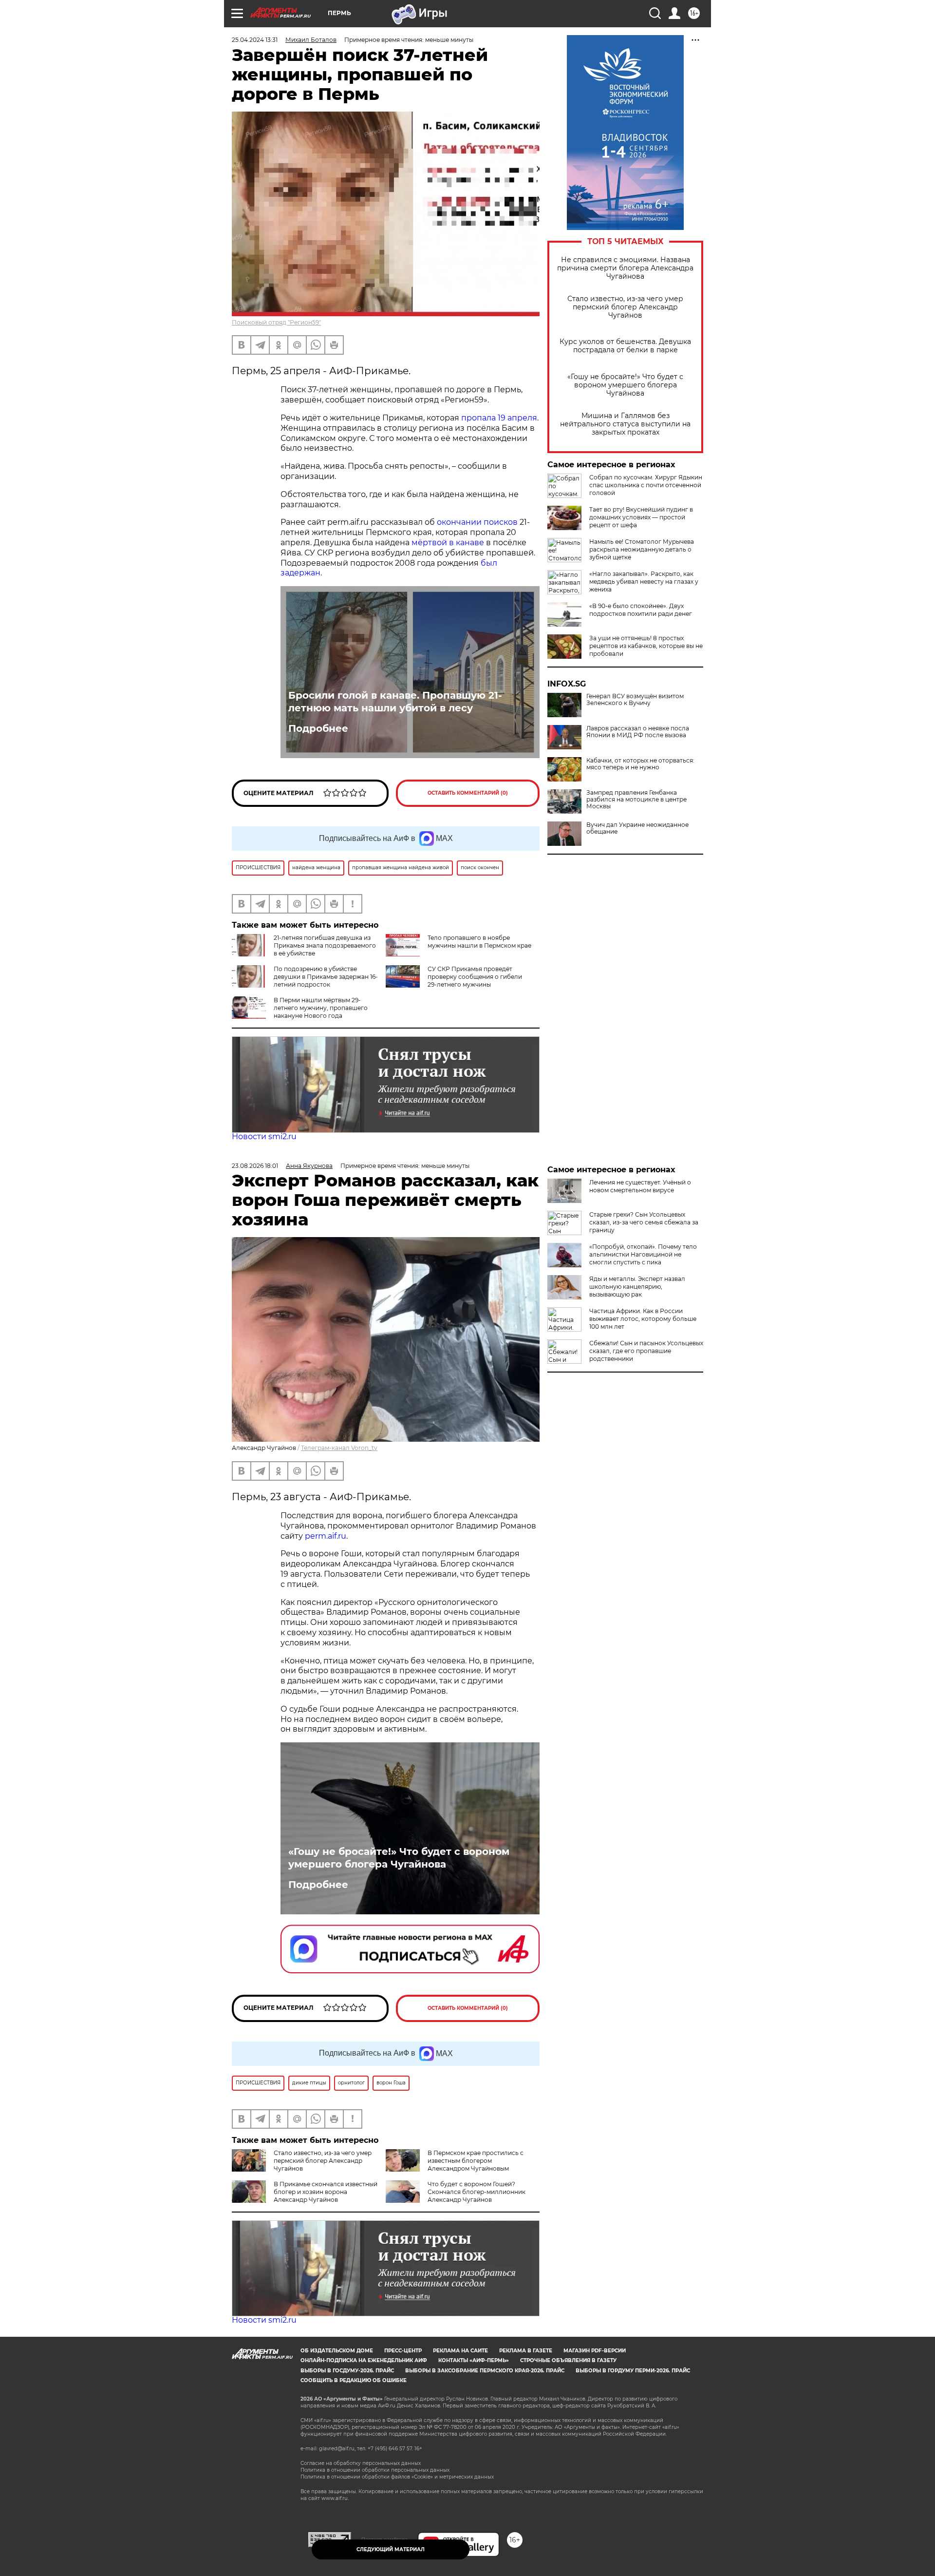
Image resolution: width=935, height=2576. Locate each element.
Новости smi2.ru (264, 1136)
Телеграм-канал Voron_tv (339, 1448)
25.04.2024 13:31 (255, 40)
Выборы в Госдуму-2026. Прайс (347, 2371)
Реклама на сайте (460, 2351)
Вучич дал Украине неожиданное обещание (637, 828)
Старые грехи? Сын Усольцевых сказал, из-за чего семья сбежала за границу (644, 1222)
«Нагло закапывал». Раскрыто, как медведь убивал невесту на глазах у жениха (644, 582)
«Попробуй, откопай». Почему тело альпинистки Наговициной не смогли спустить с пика (643, 1254)
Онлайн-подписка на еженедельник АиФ (364, 2360)
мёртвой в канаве (448, 543)
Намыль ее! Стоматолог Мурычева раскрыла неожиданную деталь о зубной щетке (642, 549)
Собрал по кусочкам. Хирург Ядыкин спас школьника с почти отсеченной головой (646, 485)
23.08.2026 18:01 (255, 1166)
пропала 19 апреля (499, 418)
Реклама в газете (526, 2351)
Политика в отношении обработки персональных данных (375, 2470)
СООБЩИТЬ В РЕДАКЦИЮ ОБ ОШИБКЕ (354, 2380)
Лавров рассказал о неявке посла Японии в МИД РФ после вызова (638, 732)
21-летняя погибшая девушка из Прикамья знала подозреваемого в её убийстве (325, 945)
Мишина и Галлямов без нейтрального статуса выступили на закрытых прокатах (625, 424)
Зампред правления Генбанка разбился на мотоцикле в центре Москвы (636, 800)
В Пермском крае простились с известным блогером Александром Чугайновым (476, 2161)
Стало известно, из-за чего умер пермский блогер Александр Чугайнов (625, 307)
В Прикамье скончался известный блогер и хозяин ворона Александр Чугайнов (326, 2192)
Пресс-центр (403, 2351)
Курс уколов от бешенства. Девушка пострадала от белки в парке (625, 346)
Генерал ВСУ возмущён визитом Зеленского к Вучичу (635, 700)
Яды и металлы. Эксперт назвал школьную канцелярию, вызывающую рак (637, 1287)
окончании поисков (477, 522)
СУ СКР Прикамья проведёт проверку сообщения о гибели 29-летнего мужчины (475, 977)
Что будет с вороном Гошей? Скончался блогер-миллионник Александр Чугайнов (477, 2192)
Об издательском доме (337, 2351)
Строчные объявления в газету (568, 2360)
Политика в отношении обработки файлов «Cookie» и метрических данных (397, 2477)
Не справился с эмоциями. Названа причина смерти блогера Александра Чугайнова (625, 268)
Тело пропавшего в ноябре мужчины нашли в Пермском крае (479, 942)
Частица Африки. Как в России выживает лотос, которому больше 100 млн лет (643, 1319)
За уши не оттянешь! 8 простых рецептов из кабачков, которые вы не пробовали (646, 646)
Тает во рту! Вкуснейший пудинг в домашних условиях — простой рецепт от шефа (641, 517)
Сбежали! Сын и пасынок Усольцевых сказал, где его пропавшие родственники (646, 1351)
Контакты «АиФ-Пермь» (474, 2360)
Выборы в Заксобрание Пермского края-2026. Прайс (485, 2371)
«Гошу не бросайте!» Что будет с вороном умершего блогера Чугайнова (625, 385)
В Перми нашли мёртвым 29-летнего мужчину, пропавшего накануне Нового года (321, 1008)
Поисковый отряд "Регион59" (276, 322)
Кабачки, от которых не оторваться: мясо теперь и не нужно (640, 764)
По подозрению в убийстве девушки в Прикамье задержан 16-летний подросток (326, 977)
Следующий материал (391, 2549)
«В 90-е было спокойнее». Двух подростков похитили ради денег (641, 610)
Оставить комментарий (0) (468, 793)
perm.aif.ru (326, 1536)
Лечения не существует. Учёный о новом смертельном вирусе (640, 1186)
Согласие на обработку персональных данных (361, 2463)
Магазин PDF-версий (595, 2351)
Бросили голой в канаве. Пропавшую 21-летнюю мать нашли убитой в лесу (395, 702)
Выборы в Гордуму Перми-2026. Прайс (633, 2371)
